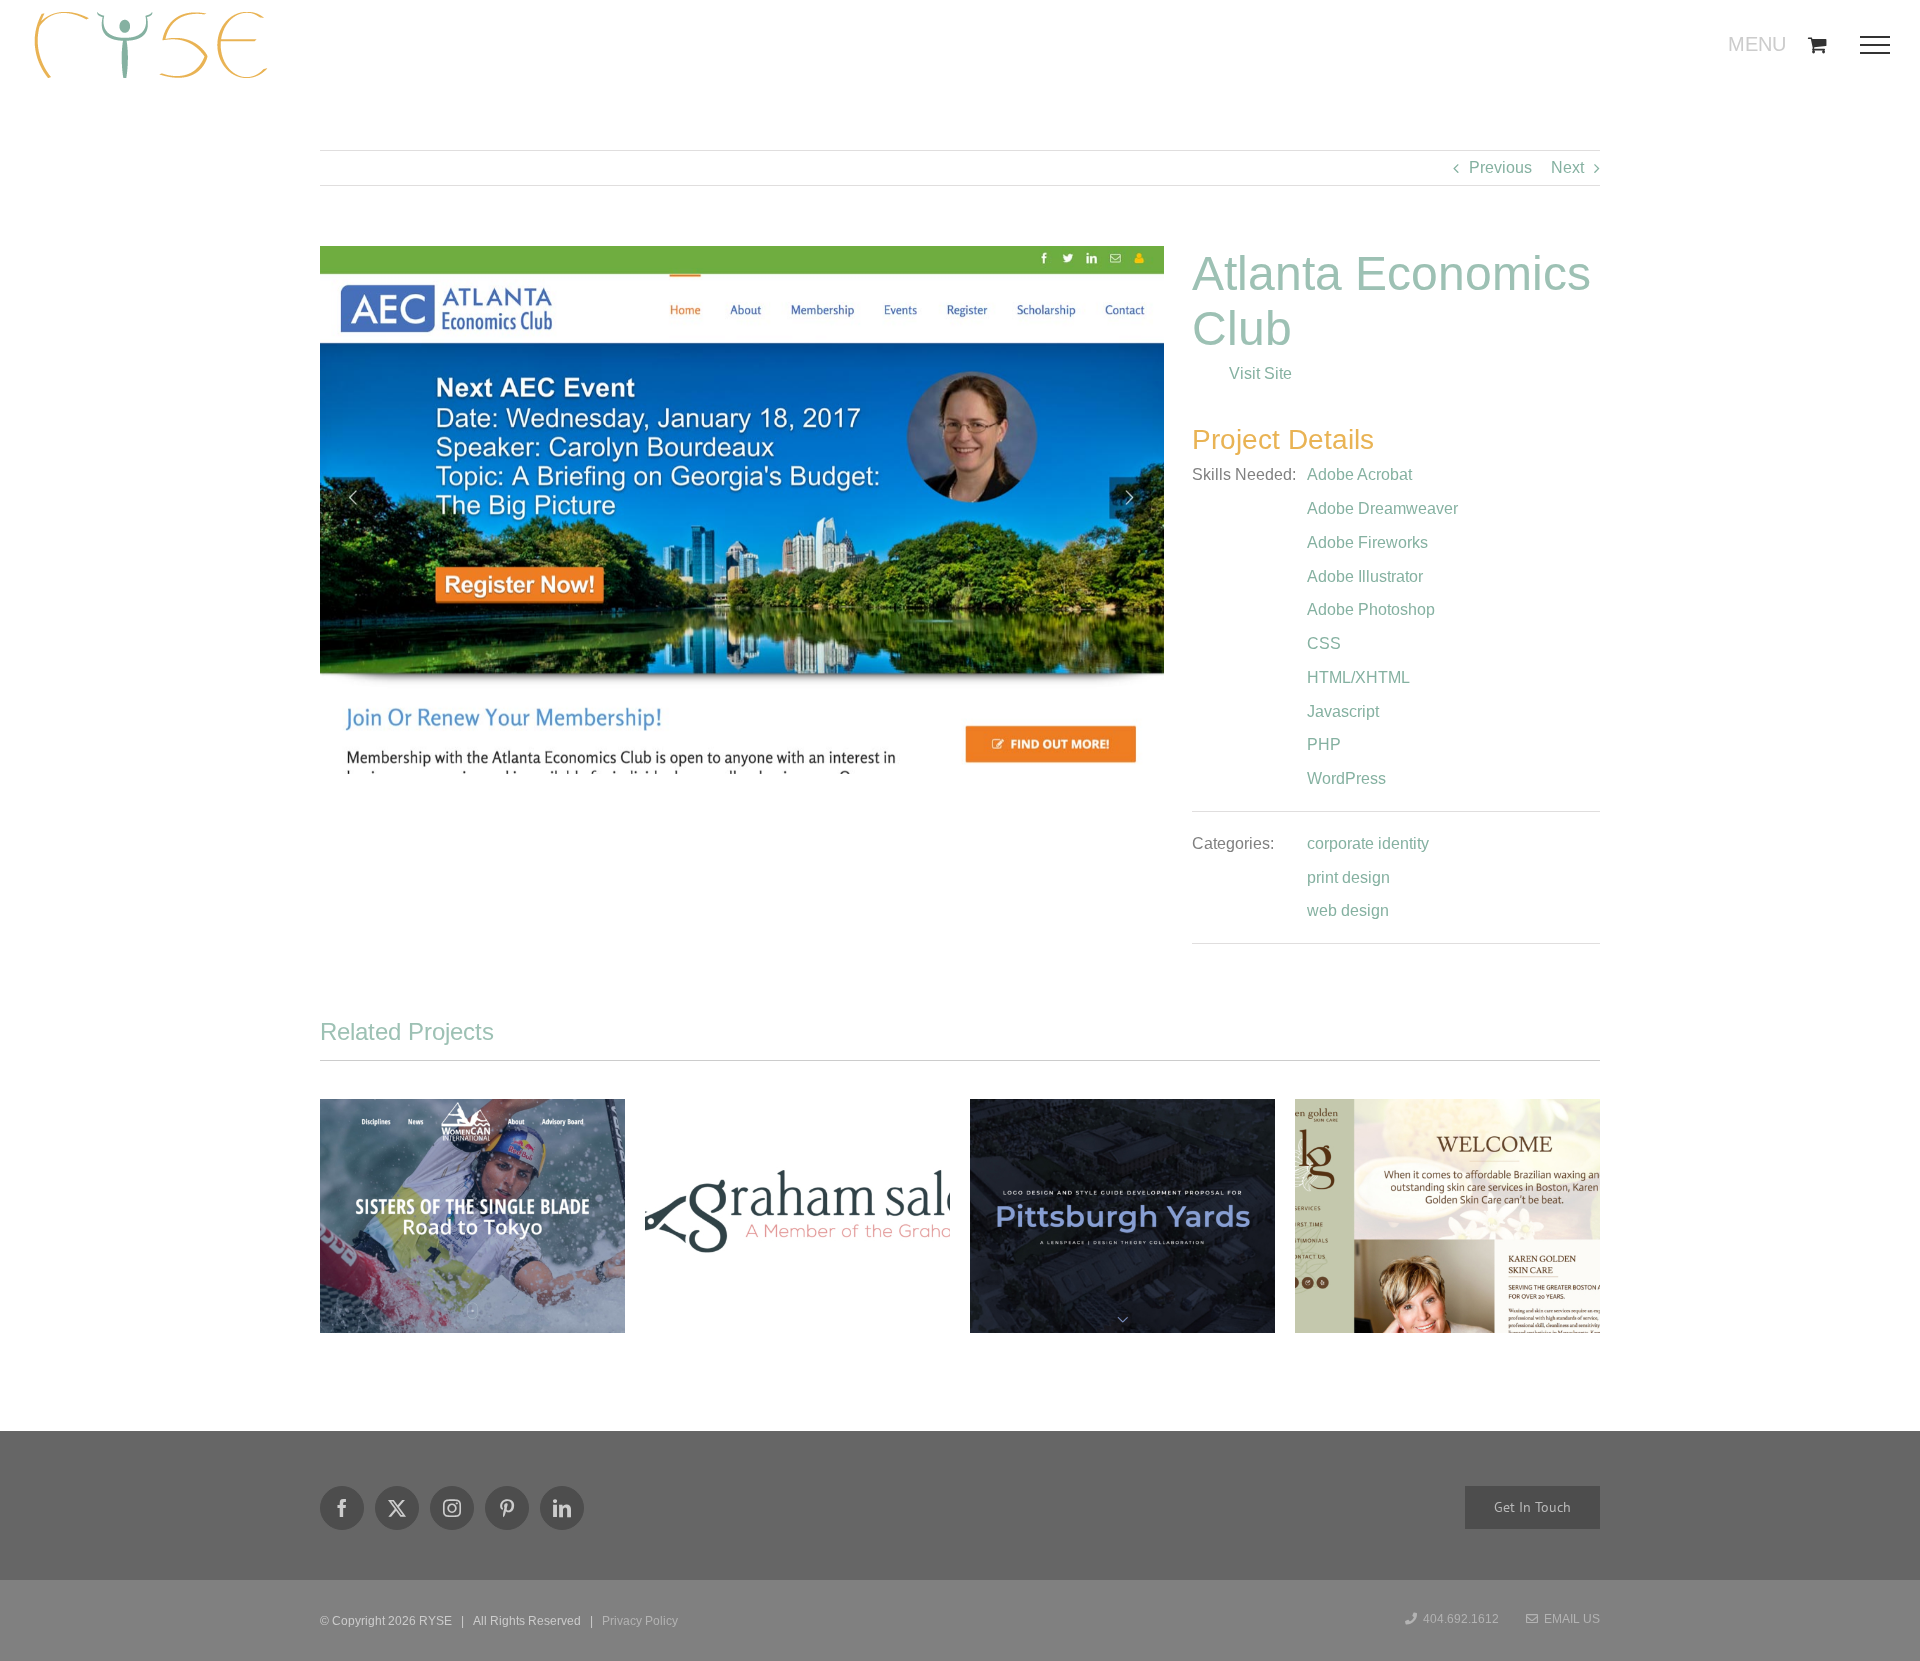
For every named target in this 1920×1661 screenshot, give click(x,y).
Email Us (1569, 1619)
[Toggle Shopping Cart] (1817, 44)
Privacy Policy (640, 1621)
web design (1348, 910)
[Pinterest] (507, 1508)
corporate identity (1368, 843)
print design (1348, 877)
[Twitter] (397, 1508)
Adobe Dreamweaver (1382, 508)
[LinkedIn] (562, 1508)
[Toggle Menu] (1881, 45)
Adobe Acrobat (1359, 474)
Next (1567, 167)
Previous (1500, 167)
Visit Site (1260, 373)
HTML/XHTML (1358, 677)
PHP (1324, 744)
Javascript (1343, 711)
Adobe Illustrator (1365, 576)
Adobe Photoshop (1371, 609)
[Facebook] (342, 1508)
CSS (1324, 643)
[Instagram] (452, 1508)
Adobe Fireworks (1367, 542)
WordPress (1346, 778)
